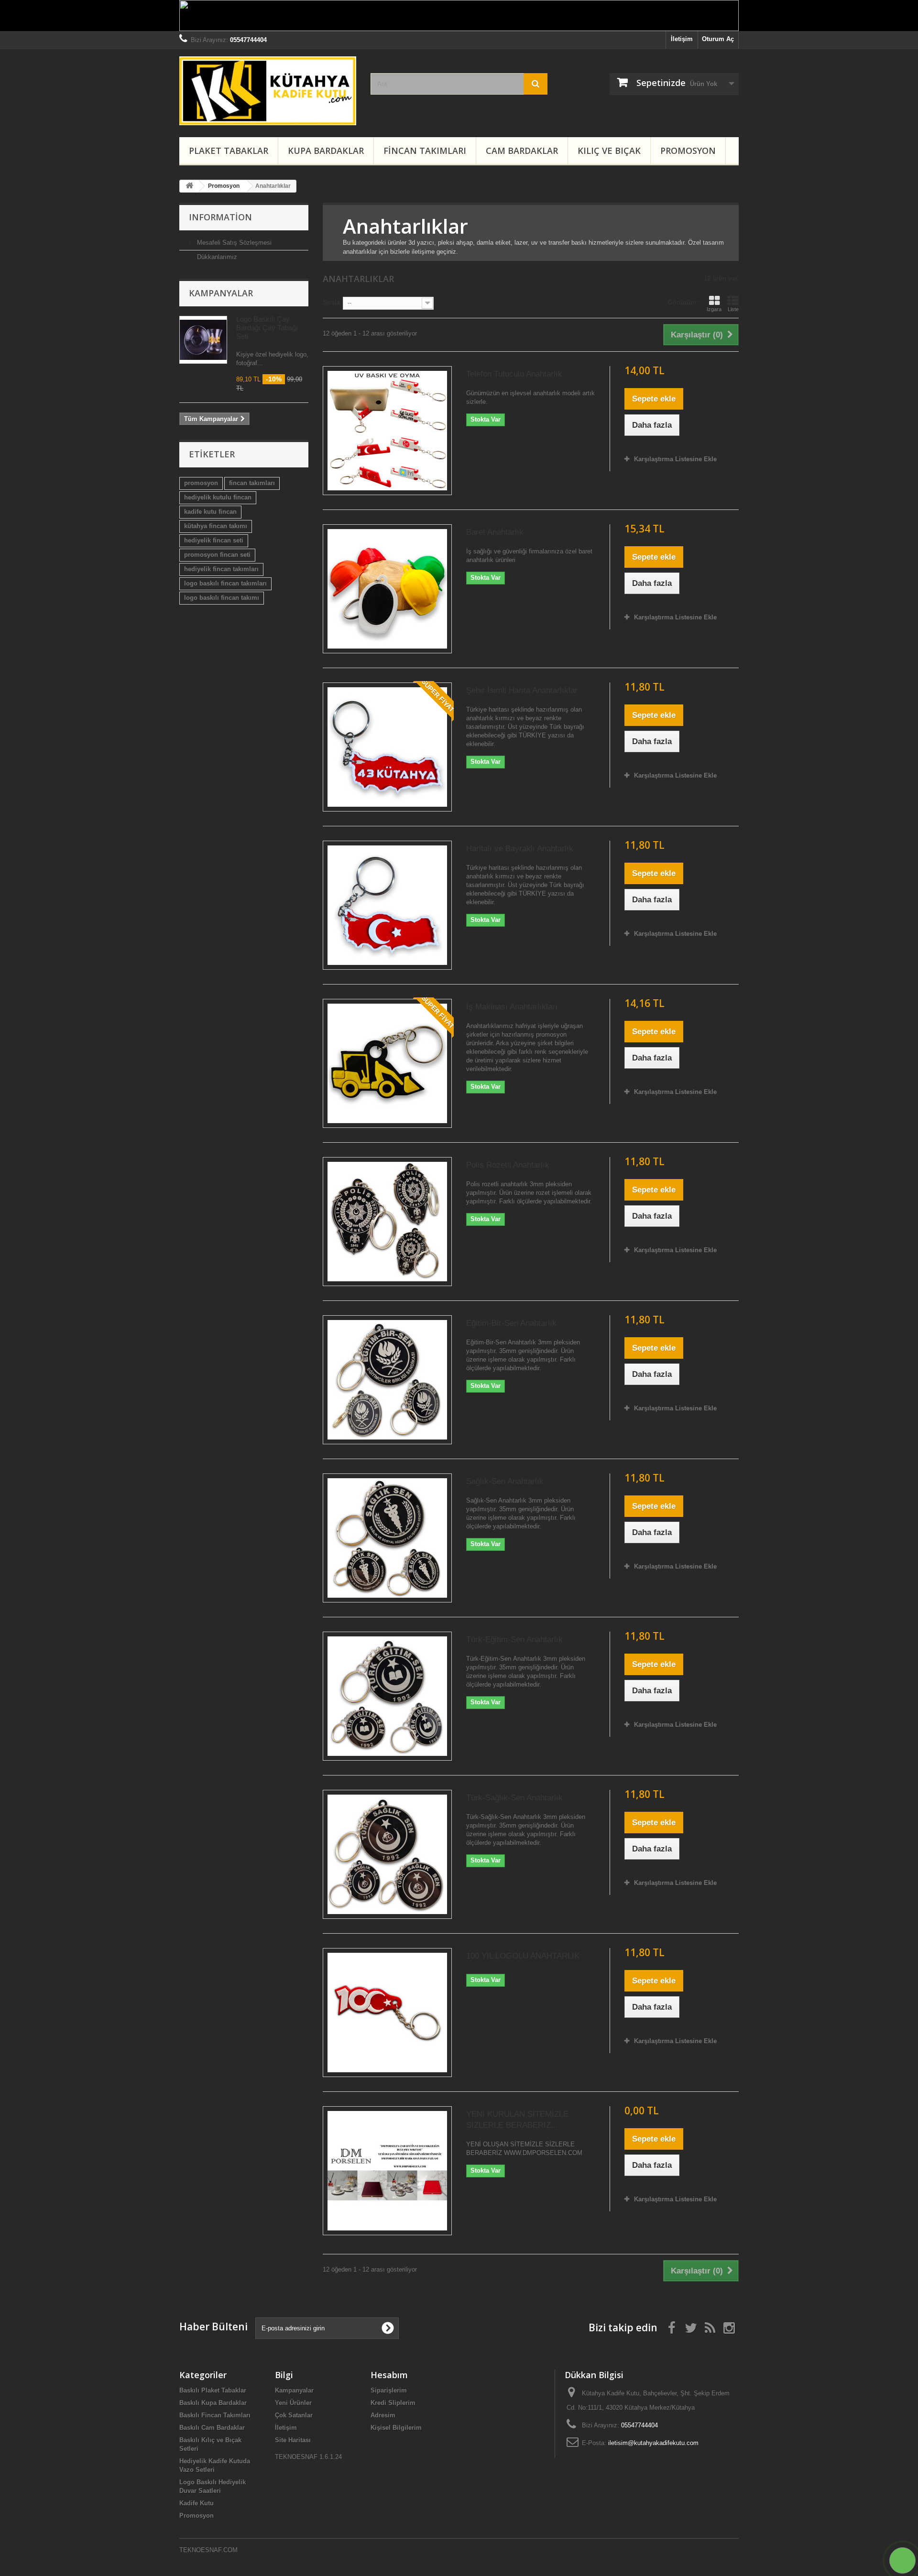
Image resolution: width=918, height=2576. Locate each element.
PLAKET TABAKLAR (229, 151)
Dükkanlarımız (216, 257)
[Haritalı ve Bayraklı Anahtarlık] (387, 905)
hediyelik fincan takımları (221, 569)
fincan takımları (252, 483)
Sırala (331, 302)
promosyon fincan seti (217, 555)
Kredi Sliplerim (393, 2403)
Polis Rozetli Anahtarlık (508, 1165)
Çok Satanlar (294, 2415)
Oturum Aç (718, 39)
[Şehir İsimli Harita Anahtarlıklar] (387, 747)
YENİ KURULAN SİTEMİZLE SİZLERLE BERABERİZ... (517, 2120)
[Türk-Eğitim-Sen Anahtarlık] (387, 1696)
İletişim (682, 39)
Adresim (383, 2415)
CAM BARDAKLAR (522, 151)
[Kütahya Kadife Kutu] (268, 91)
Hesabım (389, 2375)
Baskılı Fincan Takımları (215, 2415)
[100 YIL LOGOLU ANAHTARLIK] (387, 2013)
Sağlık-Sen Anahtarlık (505, 1481)
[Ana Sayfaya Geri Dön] (189, 186)
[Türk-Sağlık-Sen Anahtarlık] (387, 1854)
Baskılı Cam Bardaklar (212, 2428)
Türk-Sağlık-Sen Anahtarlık (514, 1798)
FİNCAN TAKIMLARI (425, 151)
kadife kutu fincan (210, 512)
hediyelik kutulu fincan (218, 497)
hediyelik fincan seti (214, 540)
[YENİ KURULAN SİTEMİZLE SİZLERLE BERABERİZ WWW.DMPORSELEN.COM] (387, 2171)
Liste (733, 309)
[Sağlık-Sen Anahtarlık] (387, 1538)
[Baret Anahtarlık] (387, 589)
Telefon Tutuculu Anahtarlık (514, 374)
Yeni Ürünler (293, 2403)
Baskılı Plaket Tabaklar (213, 2390)
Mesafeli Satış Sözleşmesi (233, 243)
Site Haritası (293, 2440)
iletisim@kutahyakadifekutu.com (653, 2443)
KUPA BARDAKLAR (326, 151)
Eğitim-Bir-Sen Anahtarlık (511, 1323)
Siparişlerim (389, 2390)
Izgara (714, 309)
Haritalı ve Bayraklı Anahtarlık (520, 849)
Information (220, 217)
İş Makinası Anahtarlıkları (512, 1007)
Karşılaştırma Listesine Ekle (675, 459)
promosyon (201, 483)
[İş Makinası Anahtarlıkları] (387, 1063)
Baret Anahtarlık (495, 532)
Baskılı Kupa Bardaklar (213, 2403)
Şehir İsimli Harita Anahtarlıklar (522, 690)
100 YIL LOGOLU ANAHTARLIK (523, 1956)
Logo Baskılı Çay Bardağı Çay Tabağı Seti (267, 328)
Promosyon (688, 151)
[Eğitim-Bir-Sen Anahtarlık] (387, 1380)
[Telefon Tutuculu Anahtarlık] (387, 431)
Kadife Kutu (197, 2503)
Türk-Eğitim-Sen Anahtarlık (514, 1640)
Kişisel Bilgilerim (396, 2428)
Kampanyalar (221, 293)
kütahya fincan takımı (216, 526)
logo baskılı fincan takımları (225, 583)
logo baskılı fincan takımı (222, 598)
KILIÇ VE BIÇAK (609, 151)
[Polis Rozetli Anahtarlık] (387, 1222)
